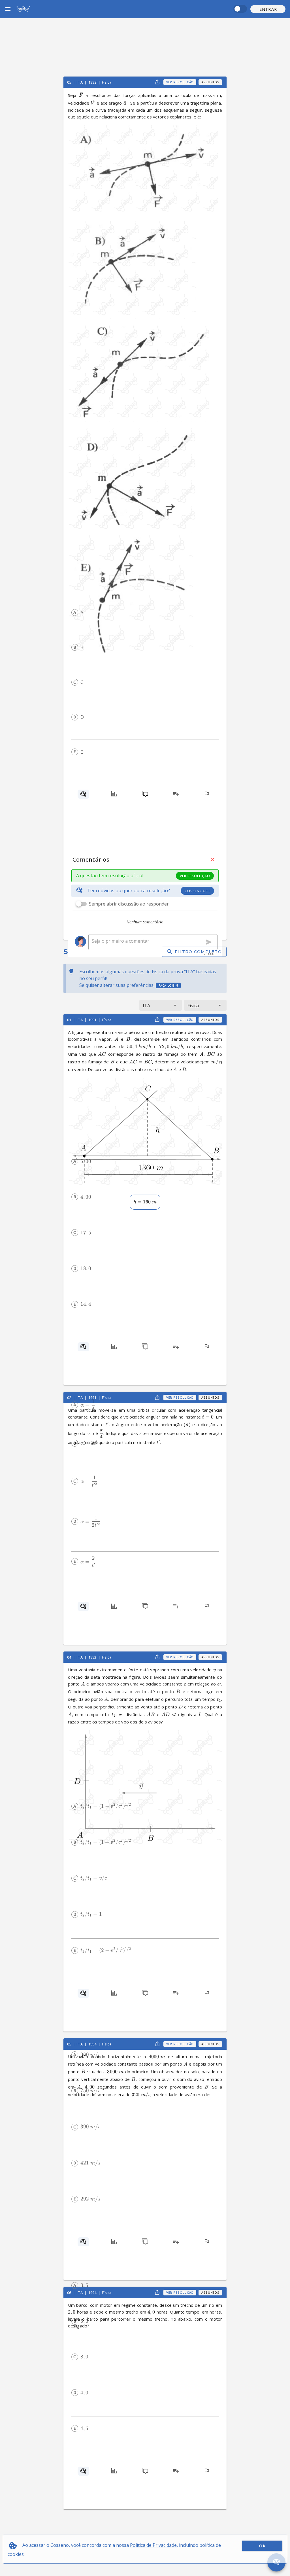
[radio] (75, 612)
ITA (80, 82)
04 (70, 1657)
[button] (268, 9)
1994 (93, 2044)
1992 (93, 82)
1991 (93, 1020)
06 (70, 2293)
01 (70, 1020)
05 (70, 82)
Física (107, 82)
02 (70, 1398)
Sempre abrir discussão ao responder (129, 904)
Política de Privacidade (153, 2545)
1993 (93, 1657)
